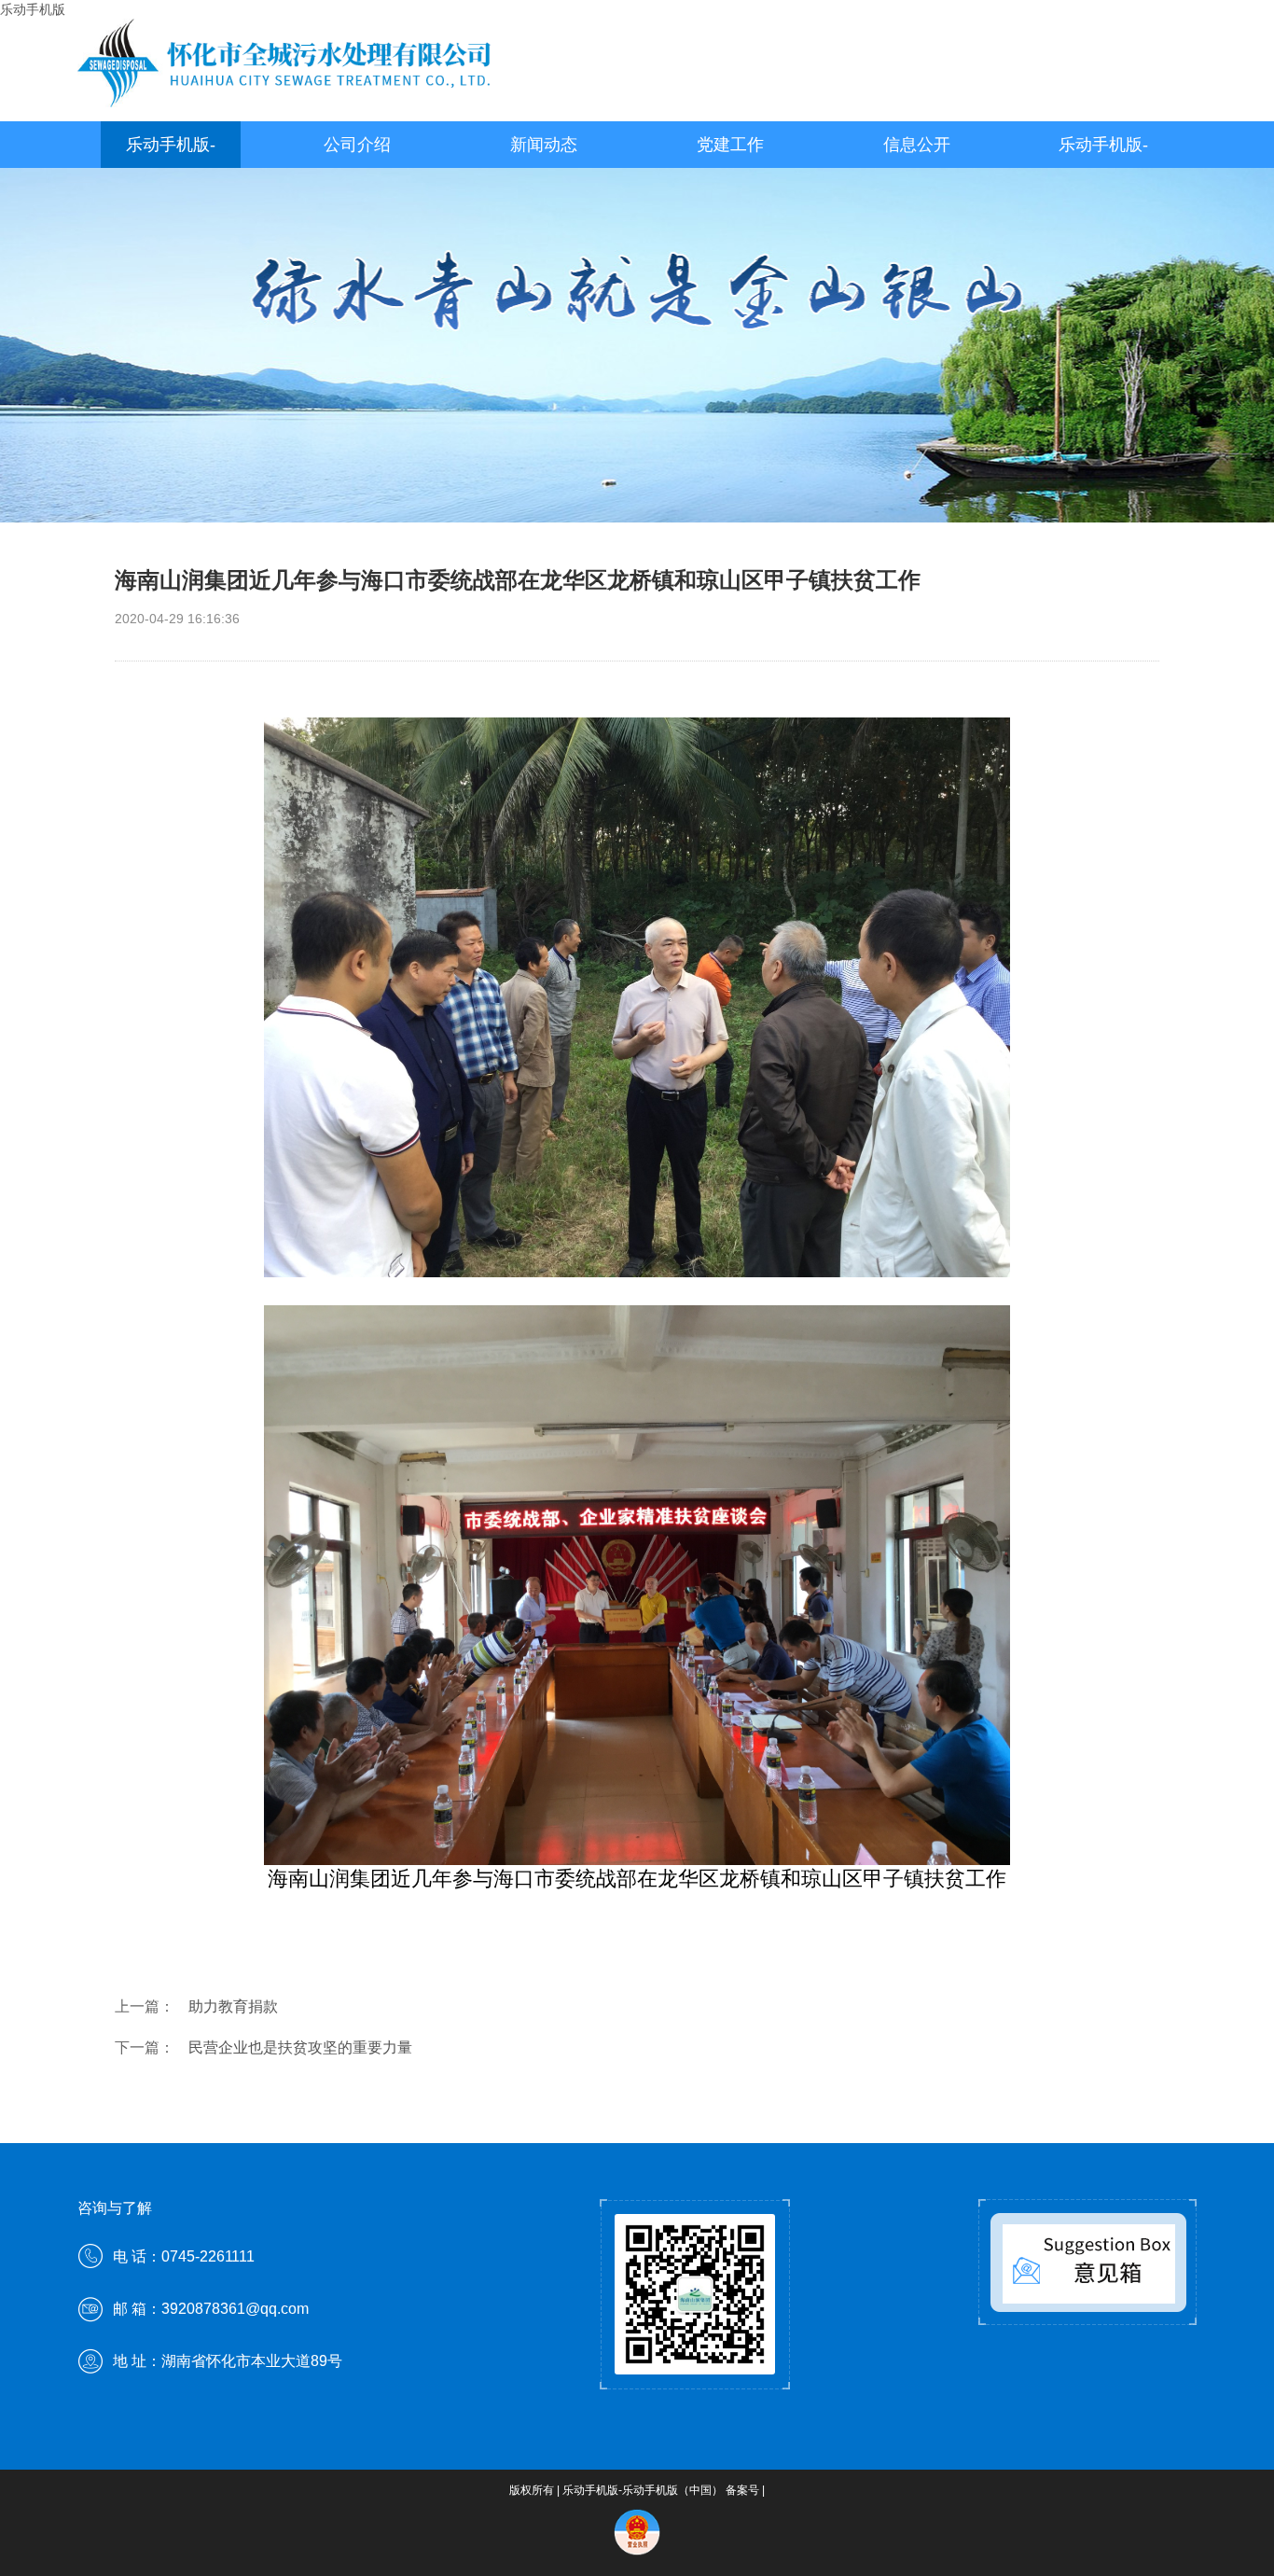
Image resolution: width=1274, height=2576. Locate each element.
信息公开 (917, 145)
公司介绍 (357, 145)
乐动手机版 (33, 9)
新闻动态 (544, 145)
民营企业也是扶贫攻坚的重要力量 (300, 2047)
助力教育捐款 (233, 2006)
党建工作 (730, 145)
